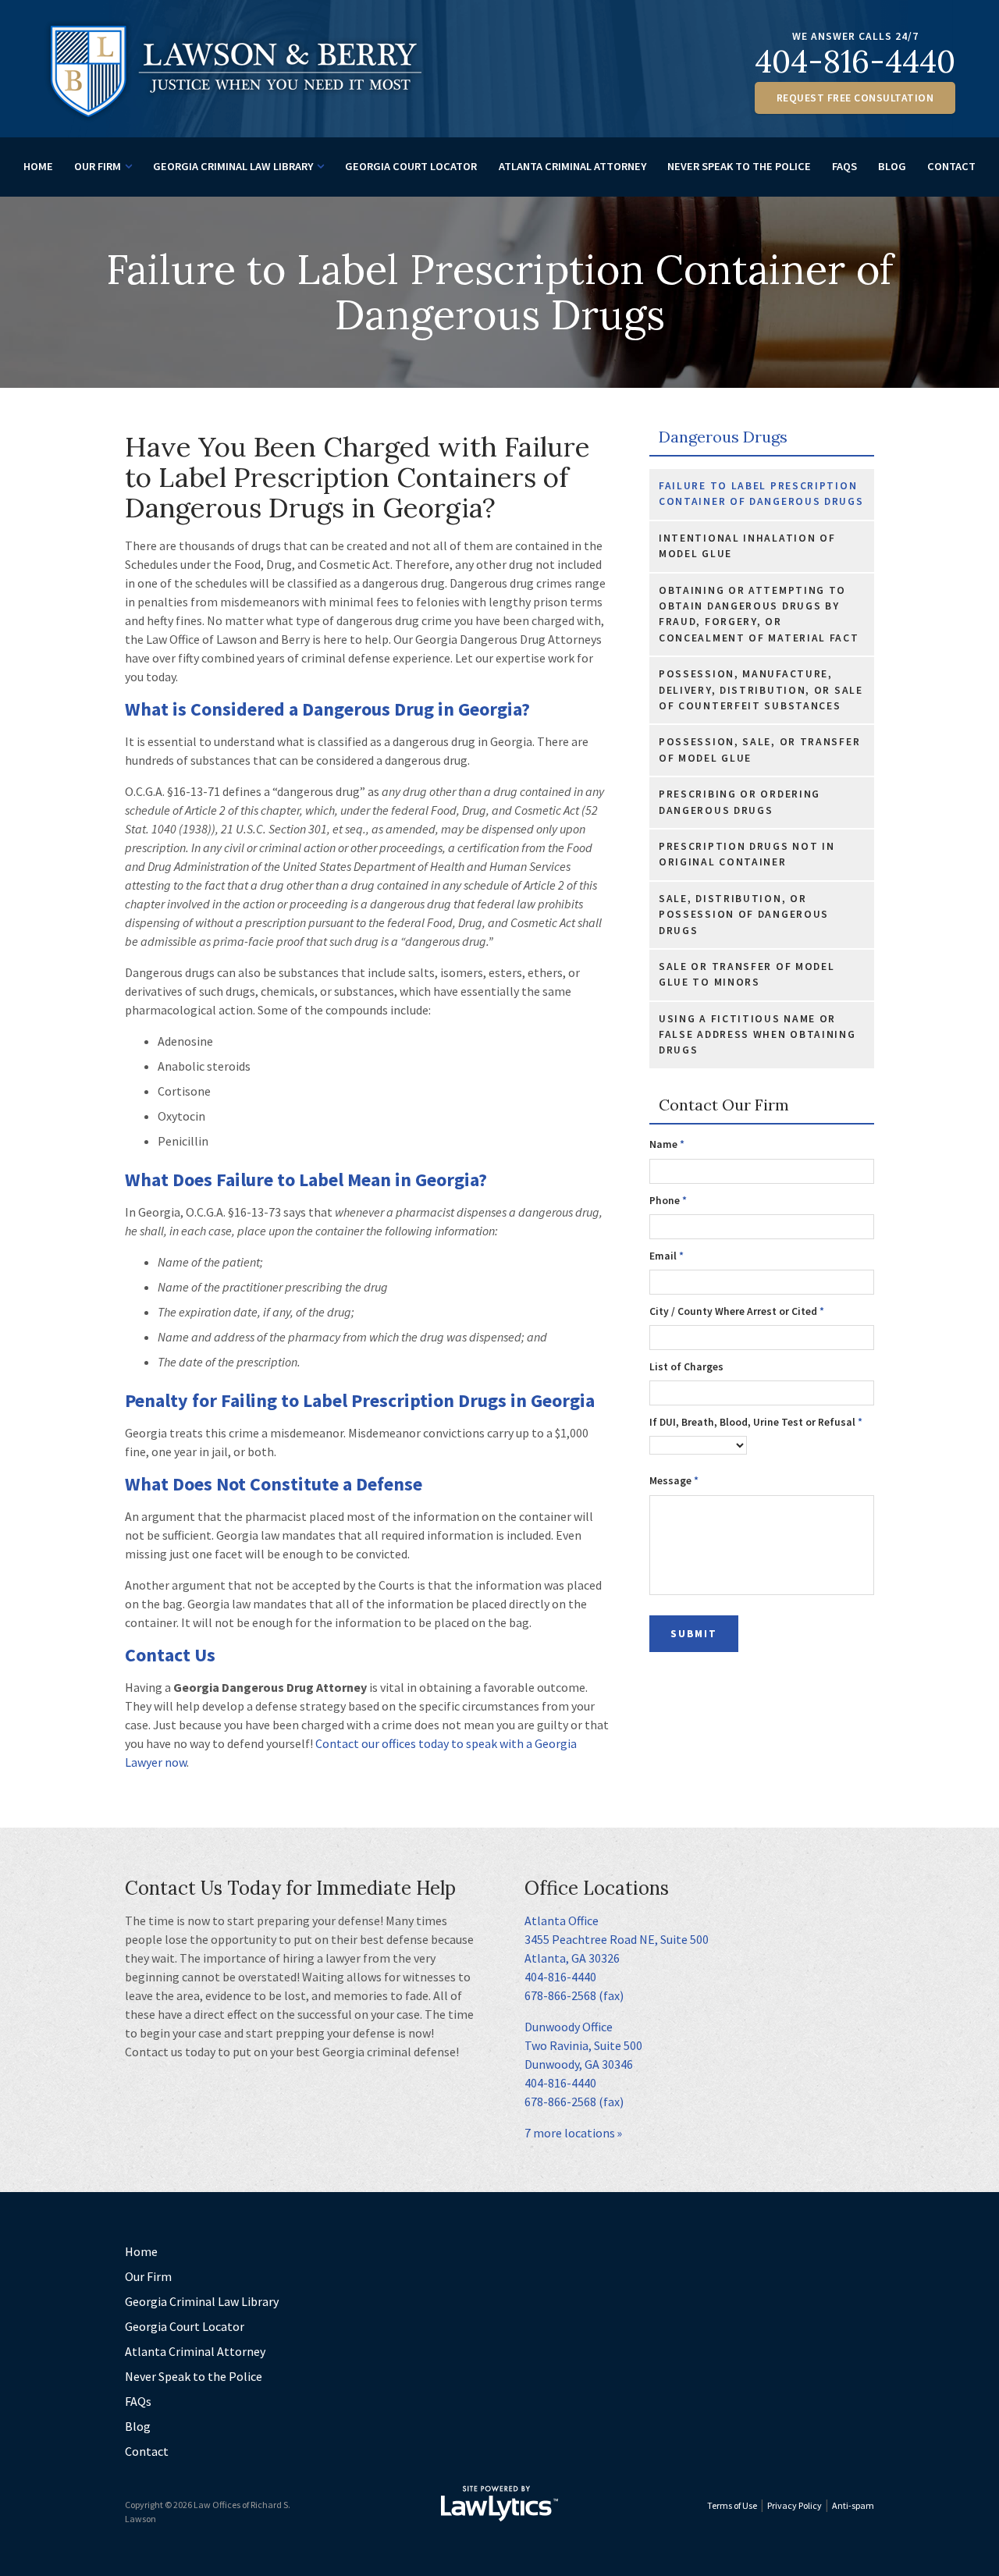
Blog (892, 166)
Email (667, 1256)
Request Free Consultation (855, 98)
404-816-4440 (855, 61)
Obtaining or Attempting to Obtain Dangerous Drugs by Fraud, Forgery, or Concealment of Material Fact (759, 614)
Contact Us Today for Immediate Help (290, 1888)
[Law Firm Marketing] (499, 2503)
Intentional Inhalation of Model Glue (747, 546)
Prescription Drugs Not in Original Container (747, 854)
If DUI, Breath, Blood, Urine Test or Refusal (756, 1422)
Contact (951, 166)
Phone (668, 1201)
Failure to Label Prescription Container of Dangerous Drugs (761, 494)
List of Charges (686, 1367)
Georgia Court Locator (411, 166)
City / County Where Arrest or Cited (737, 1311)
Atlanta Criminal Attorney (572, 166)
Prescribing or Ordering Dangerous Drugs (739, 802)
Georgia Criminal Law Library (233, 166)
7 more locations (570, 2133)
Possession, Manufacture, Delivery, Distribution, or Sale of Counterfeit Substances (761, 690)
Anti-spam (853, 2505)
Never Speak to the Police (739, 166)
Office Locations (597, 1888)
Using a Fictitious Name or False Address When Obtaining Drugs (757, 1035)
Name (667, 1144)
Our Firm (98, 166)
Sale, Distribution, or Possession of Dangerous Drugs (744, 915)
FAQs (844, 166)
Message (674, 1481)
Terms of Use (732, 2505)
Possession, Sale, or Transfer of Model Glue (759, 750)
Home (38, 166)
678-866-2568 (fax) (574, 1995)
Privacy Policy (795, 2505)
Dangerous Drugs (723, 437)
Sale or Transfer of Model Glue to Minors (747, 974)
